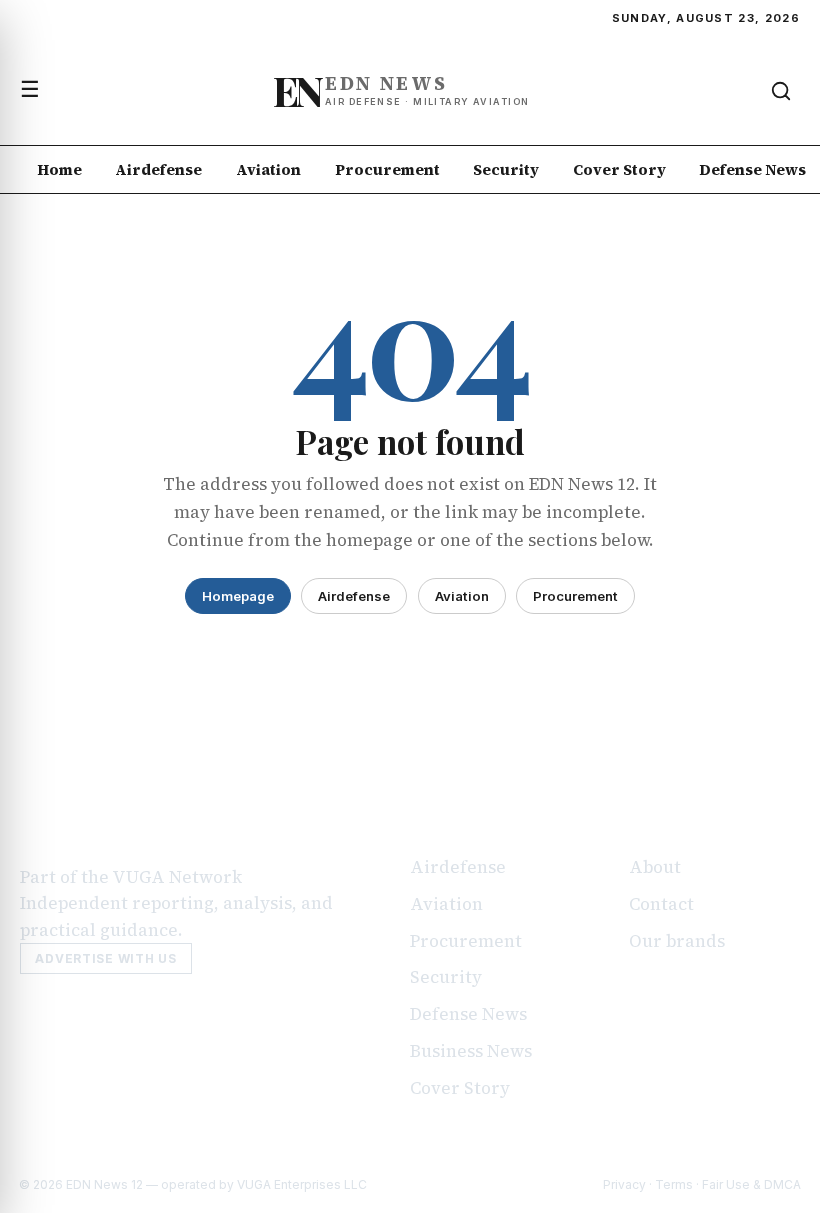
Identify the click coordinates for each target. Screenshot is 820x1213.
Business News (471, 1051)
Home (59, 169)
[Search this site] (781, 91)
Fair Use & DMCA (751, 1184)
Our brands (677, 941)
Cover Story (619, 169)
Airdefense (158, 169)
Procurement (387, 169)
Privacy (624, 1184)
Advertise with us (105, 958)
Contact (661, 904)
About (655, 867)
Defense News (468, 1014)
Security (506, 169)
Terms (674, 1184)
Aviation (268, 169)
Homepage (238, 596)
